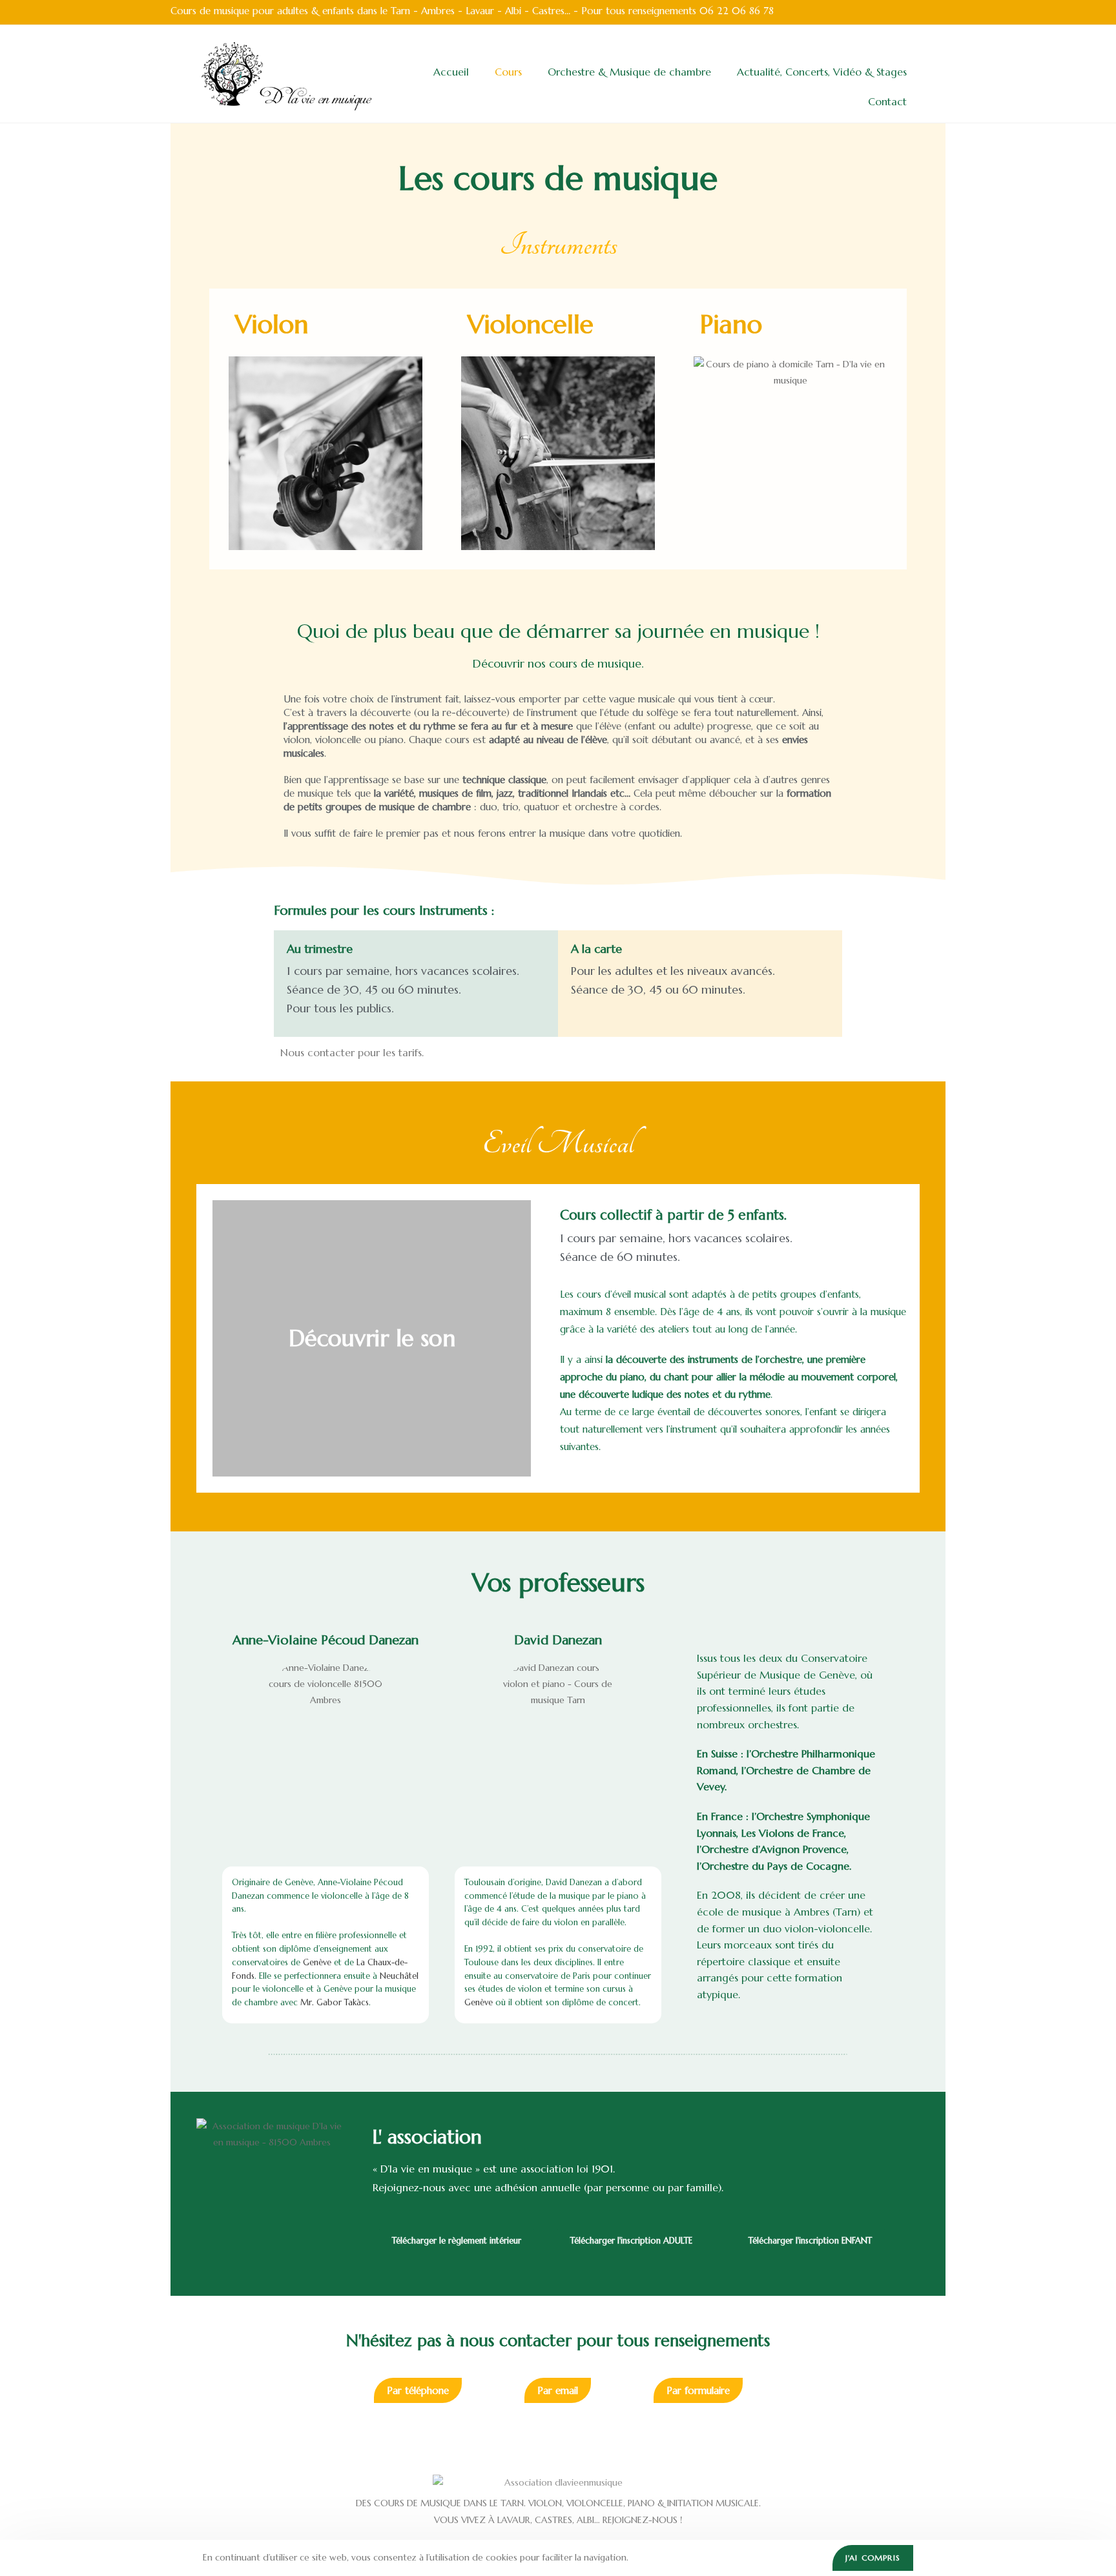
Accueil (451, 72)
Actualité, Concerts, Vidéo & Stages (822, 72)
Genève (317, 1962)
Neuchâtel (399, 1976)
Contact (887, 101)
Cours (508, 72)
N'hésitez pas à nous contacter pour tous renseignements (558, 2341)
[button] (225, 1338)
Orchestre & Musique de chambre (629, 72)
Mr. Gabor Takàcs (335, 2002)
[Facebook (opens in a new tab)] (938, 12)
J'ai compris (873, 2558)
